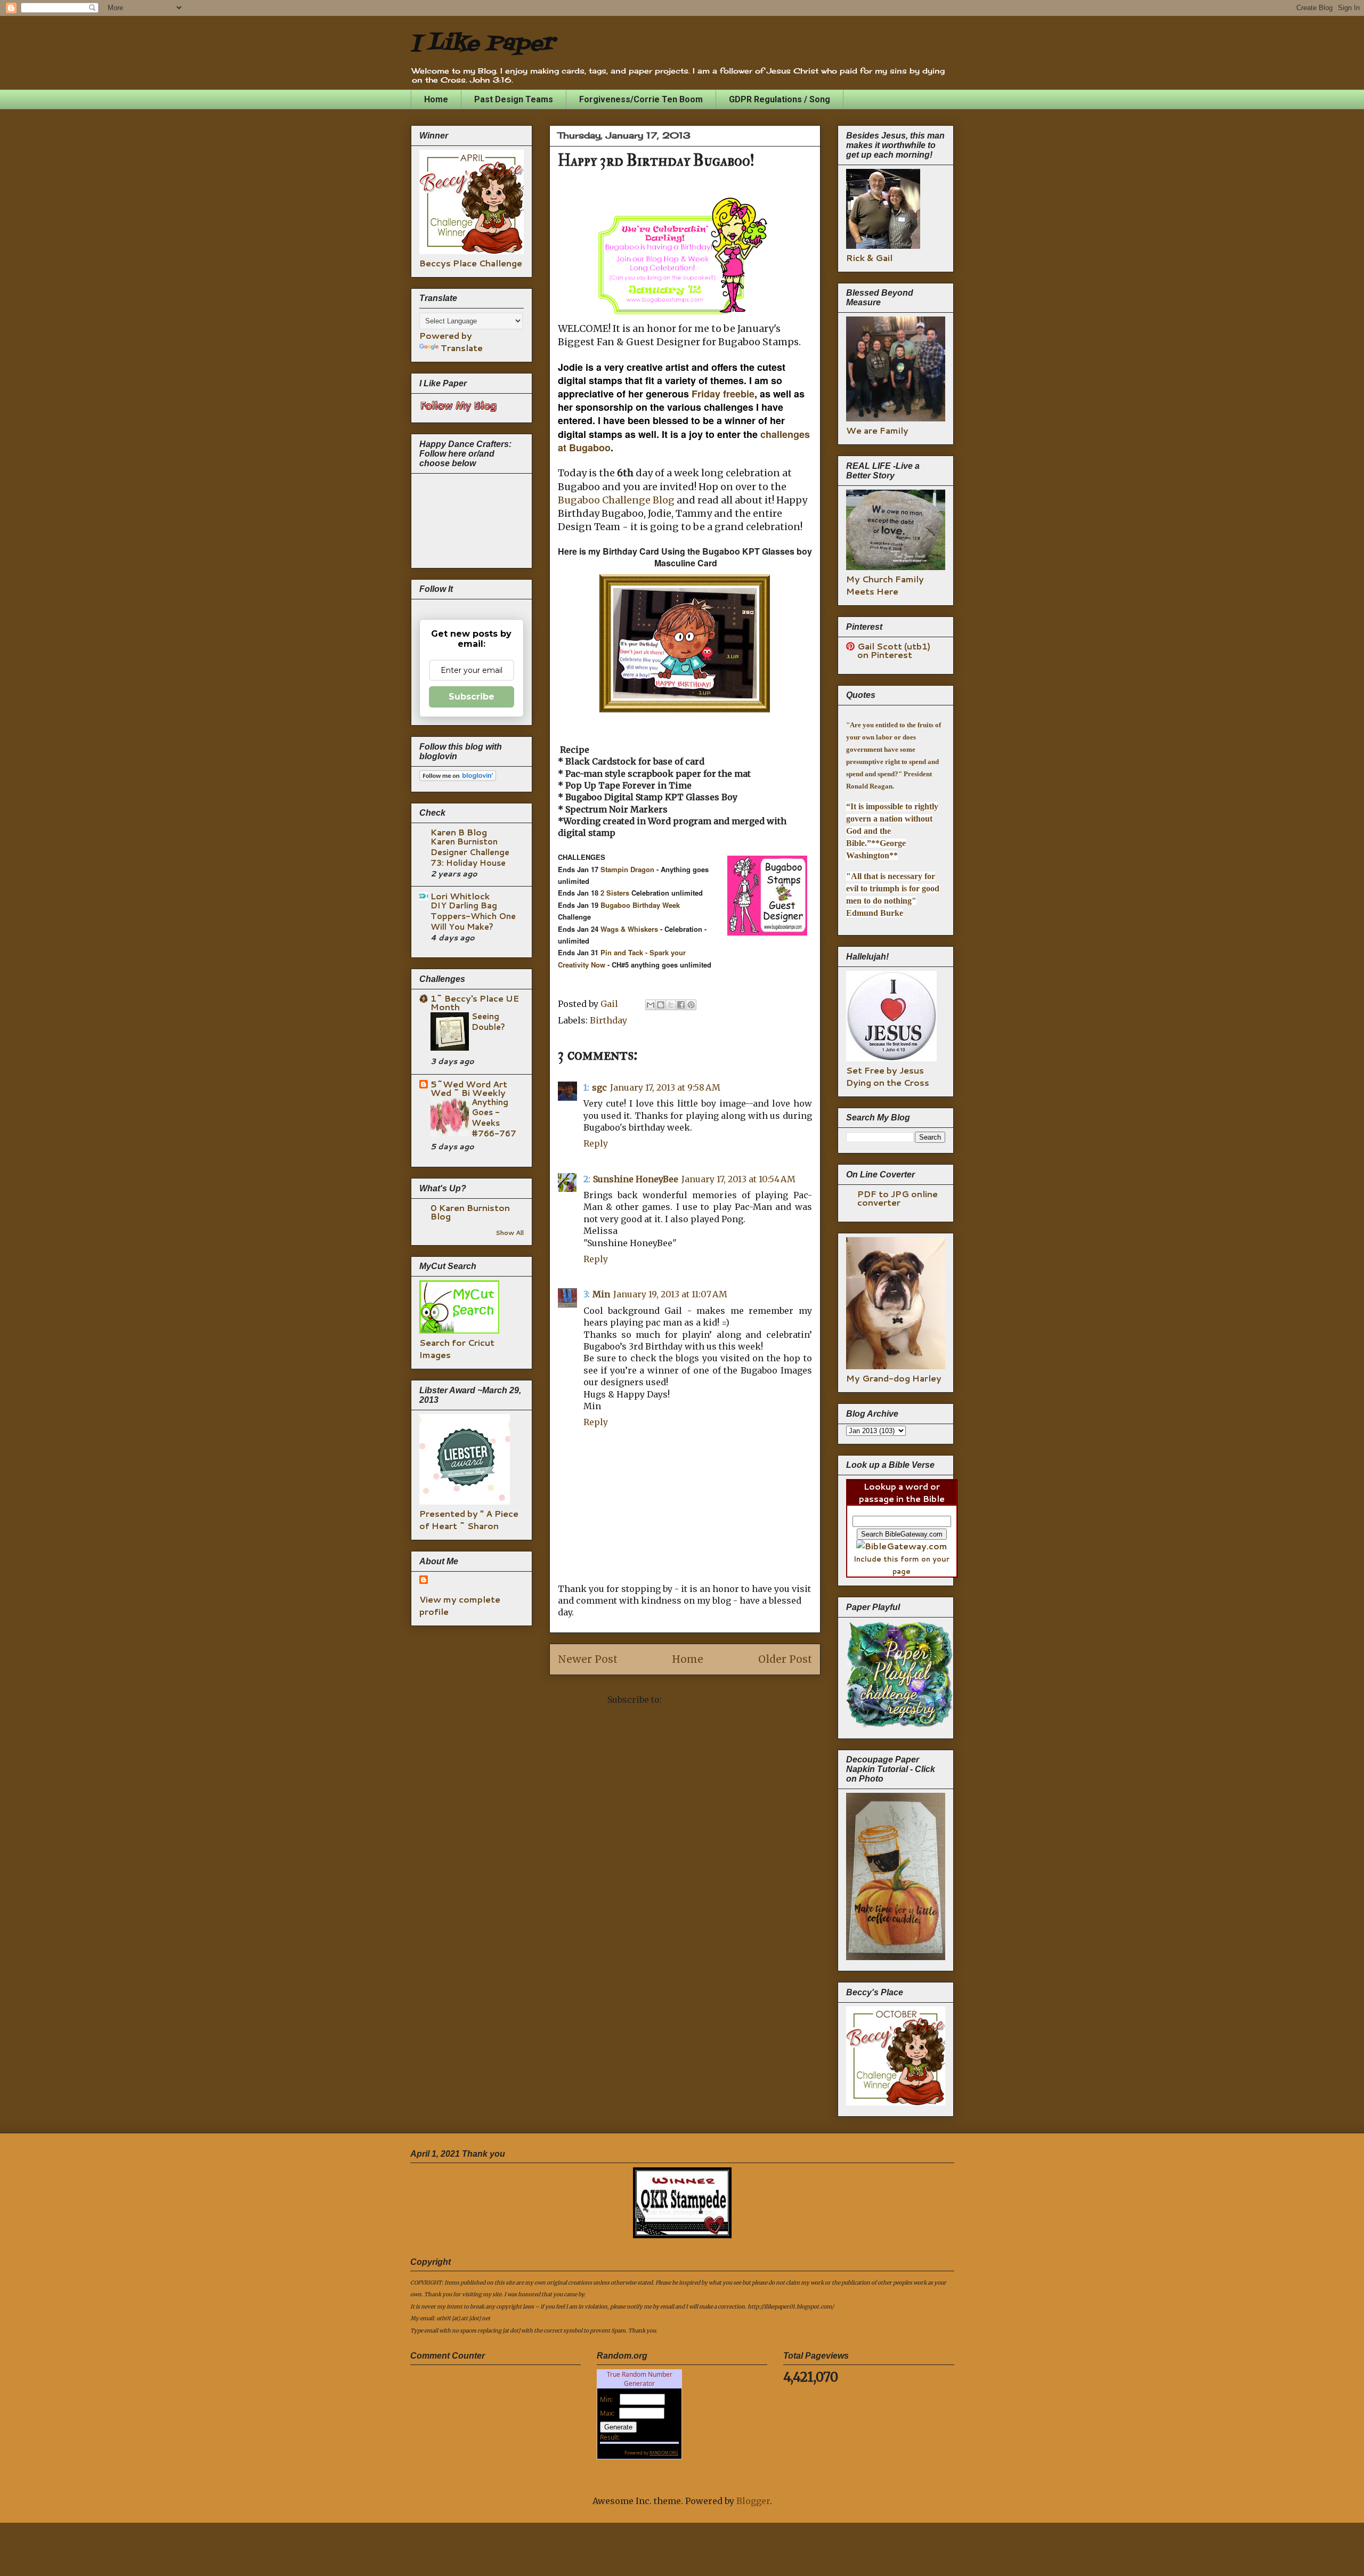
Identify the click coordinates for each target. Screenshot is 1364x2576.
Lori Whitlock (460, 896)
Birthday (608, 1020)
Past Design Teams (514, 99)
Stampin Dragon (626, 869)
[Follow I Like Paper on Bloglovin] (458, 778)
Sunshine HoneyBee (636, 1179)
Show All (510, 1233)
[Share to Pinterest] (691, 1005)
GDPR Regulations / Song (780, 99)
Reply (596, 1143)
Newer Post (588, 1659)
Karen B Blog (459, 832)
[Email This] (651, 1005)
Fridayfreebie (723, 394)
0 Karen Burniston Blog (470, 1212)
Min (601, 1294)
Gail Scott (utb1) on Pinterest (894, 650)
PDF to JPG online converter (898, 1198)
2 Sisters (615, 893)
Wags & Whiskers (629, 929)
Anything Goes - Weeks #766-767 (494, 1118)
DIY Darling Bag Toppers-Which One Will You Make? (473, 916)
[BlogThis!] (661, 1005)
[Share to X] (671, 1005)
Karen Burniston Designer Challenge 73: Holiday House (470, 852)
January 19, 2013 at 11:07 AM (670, 1294)
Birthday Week (656, 905)
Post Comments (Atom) (713, 1700)
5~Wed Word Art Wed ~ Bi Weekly (469, 1088)
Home (436, 99)
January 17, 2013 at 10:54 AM (738, 1179)
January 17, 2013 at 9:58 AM (665, 1087)
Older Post (785, 1659)
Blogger (753, 2501)
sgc (599, 1087)
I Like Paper (482, 44)
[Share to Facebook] (681, 1005)
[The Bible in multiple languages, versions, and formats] (902, 1546)
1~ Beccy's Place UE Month (475, 1002)
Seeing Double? (488, 1021)
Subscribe (472, 697)
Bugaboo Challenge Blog (616, 500)
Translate (462, 348)
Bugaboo (616, 905)
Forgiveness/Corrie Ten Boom (641, 99)
